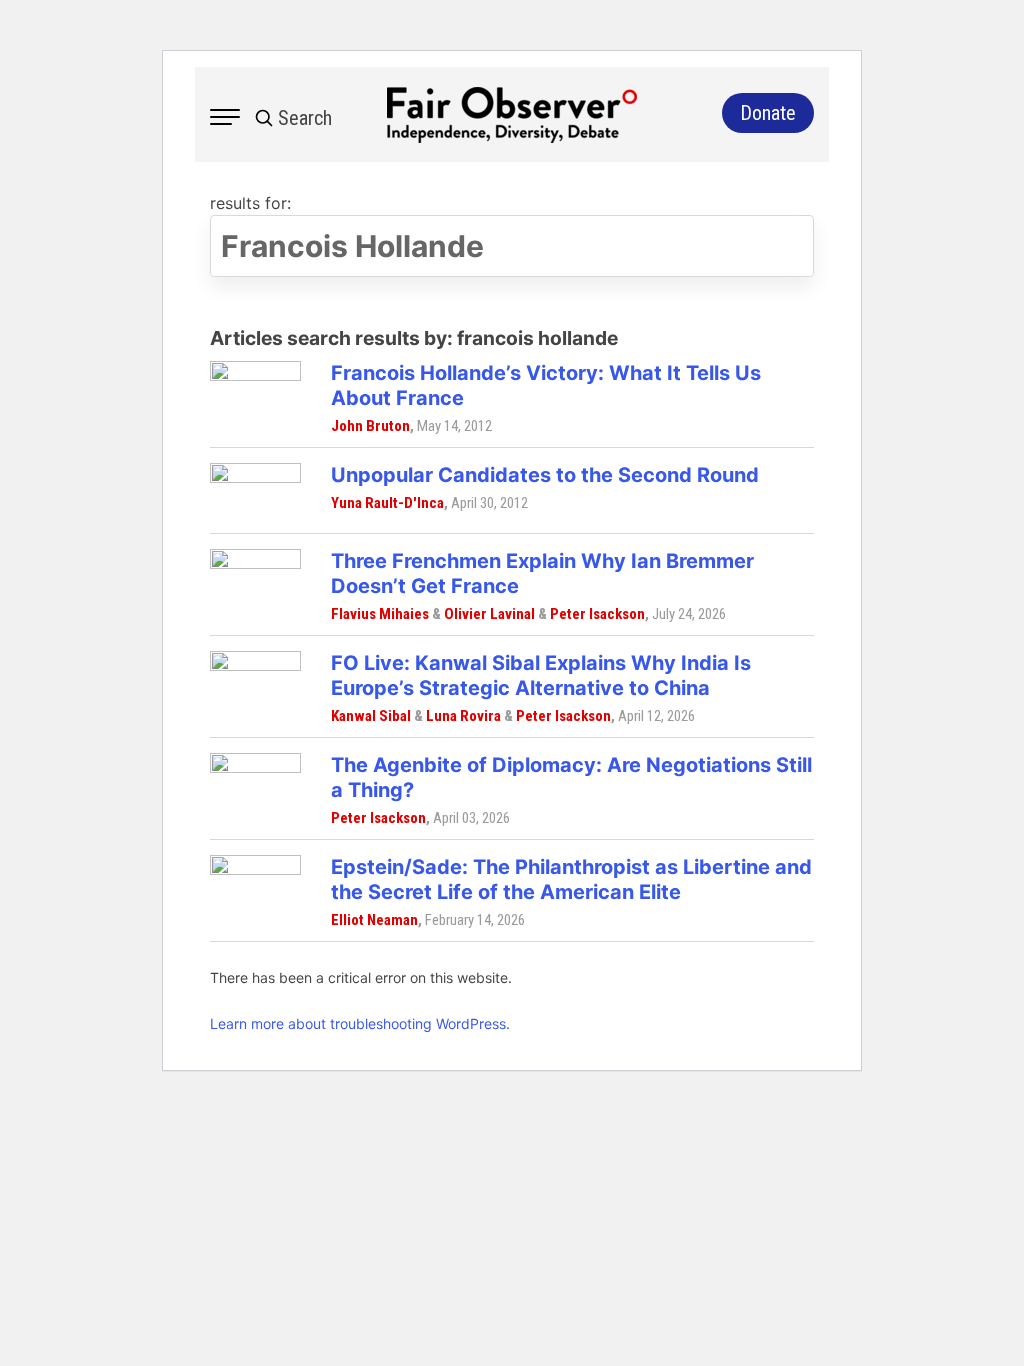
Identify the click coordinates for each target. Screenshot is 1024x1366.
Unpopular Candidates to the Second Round (545, 475)
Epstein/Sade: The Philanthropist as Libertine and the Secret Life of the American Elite (571, 879)
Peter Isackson (597, 614)
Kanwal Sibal (371, 716)
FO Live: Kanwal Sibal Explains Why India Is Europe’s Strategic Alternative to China (541, 675)
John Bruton (370, 426)
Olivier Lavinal (489, 614)
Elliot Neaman (374, 920)
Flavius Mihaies (380, 614)
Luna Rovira (463, 716)
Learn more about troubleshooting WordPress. (360, 1023)
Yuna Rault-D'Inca (387, 503)
